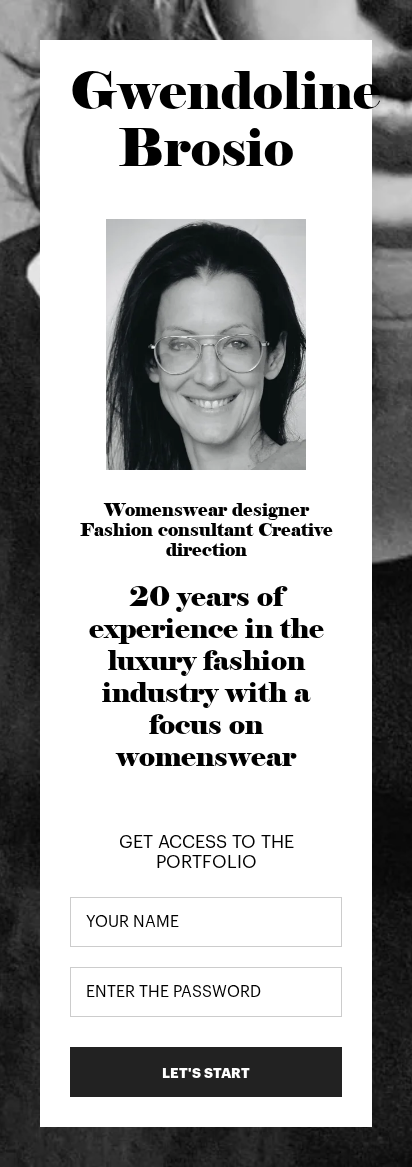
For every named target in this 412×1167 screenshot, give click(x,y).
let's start (206, 1073)
